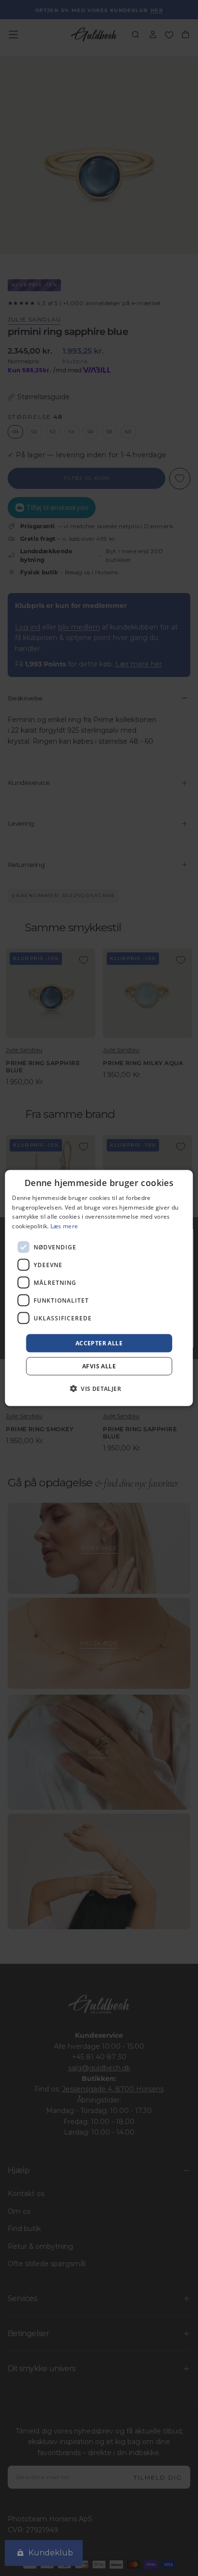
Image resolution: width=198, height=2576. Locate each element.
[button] (99, 1389)
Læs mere (64, 1226)
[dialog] (99, 1288)
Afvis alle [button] (99, 1366)
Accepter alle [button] (99, 1343)
